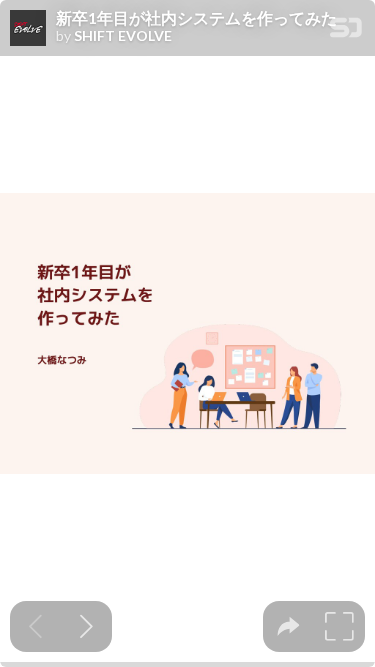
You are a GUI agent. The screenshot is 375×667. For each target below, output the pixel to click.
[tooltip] (288, 626)
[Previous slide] (35, 626)
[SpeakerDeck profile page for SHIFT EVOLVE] (28, 29)
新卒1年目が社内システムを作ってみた (196, 18)
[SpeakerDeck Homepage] (346, 31)
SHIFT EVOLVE (123, 36)
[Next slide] (86, 626)
